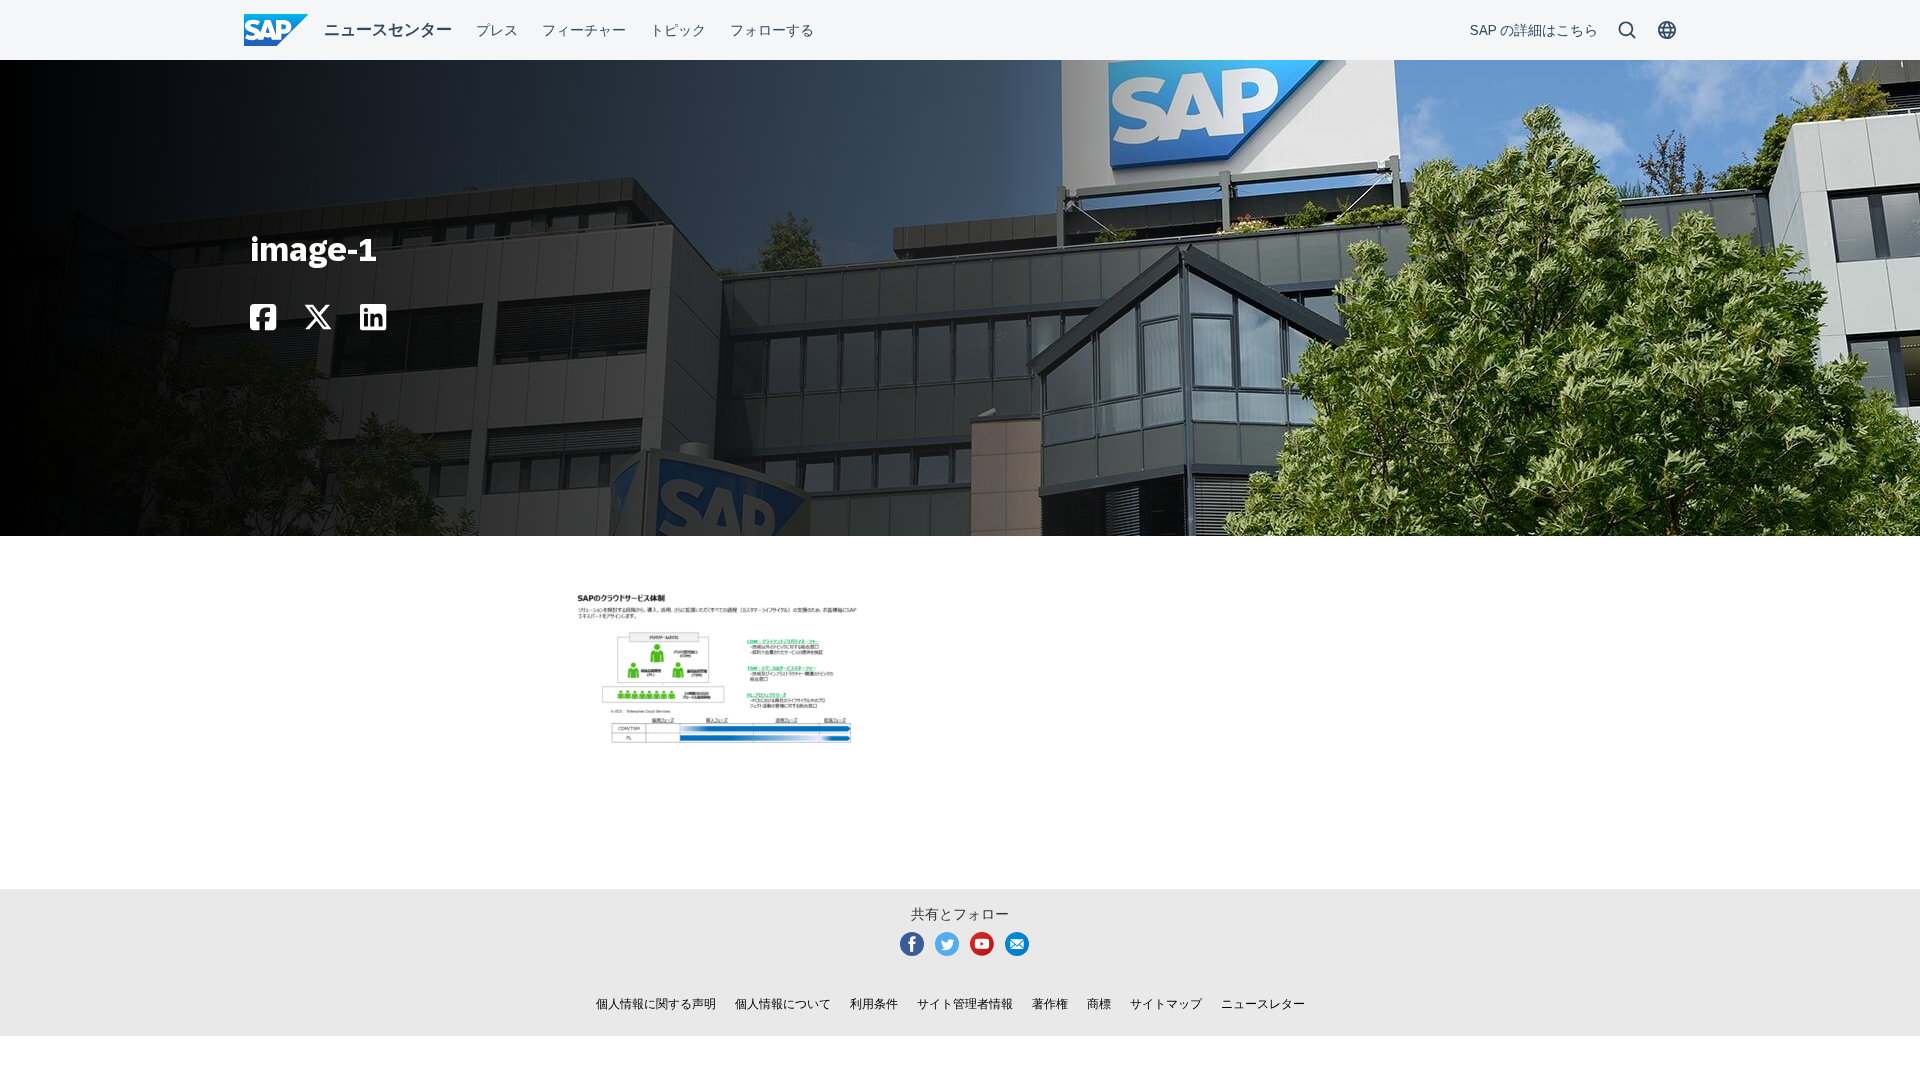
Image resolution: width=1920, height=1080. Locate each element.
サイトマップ (1166, 1004)
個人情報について (783, 1004)
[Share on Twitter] (318, 322)
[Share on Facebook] (263, 322)
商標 (1099, 1004)
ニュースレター (1263, 1004)
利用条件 (874, 1004)
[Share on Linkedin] (373, 322)
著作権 (1050, 1004)
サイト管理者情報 (965, 1004)
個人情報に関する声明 (656, 1004)
